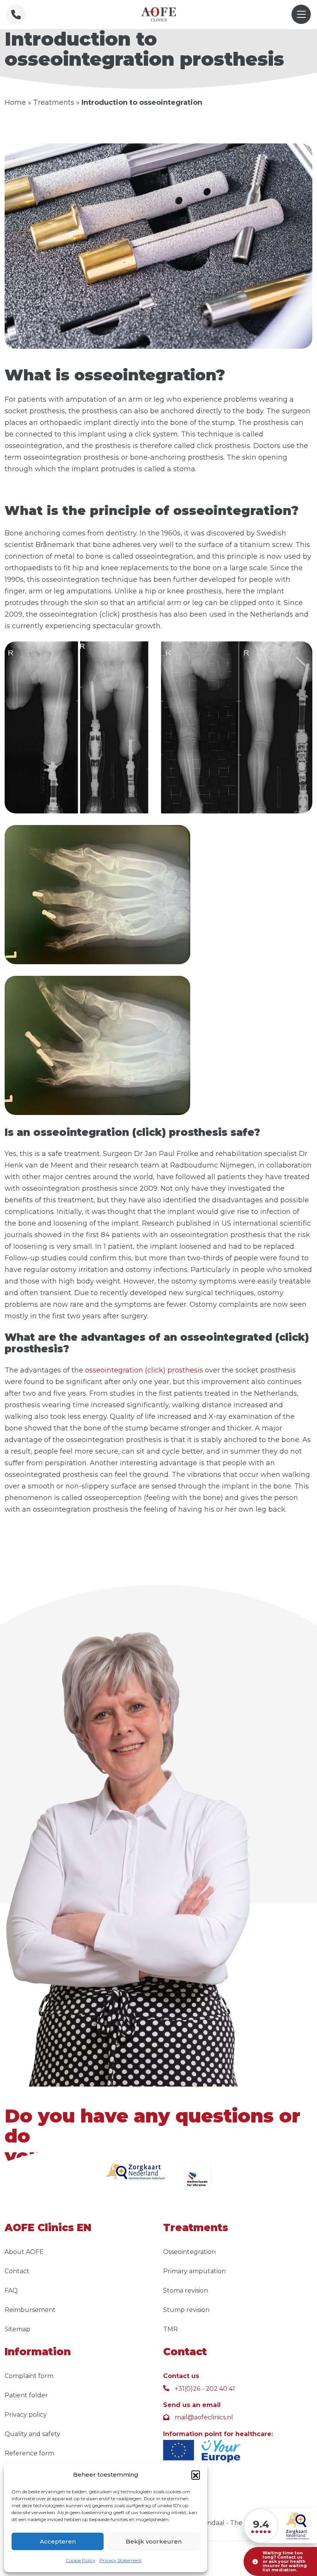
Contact (17, 2271)
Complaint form (29, 2376)
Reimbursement (30, 2310)
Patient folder (26, 2395)
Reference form (29, 2453)
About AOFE (24, 2252)
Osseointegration (189, 2252)
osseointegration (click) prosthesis (144, 1370)
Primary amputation (194, 2271)
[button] (196, 2475)
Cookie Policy (81, 2560)
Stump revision (186, 2310)
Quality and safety (32, 2434)
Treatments (54, 102)
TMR (170, 2329)
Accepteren (58, 2541)
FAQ (11, 2290)
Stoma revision (186, 2290)
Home (15, 102)
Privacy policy (26, 2415)
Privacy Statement (120, 2560)
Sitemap (17, 2329)
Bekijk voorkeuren (154, 2541)
